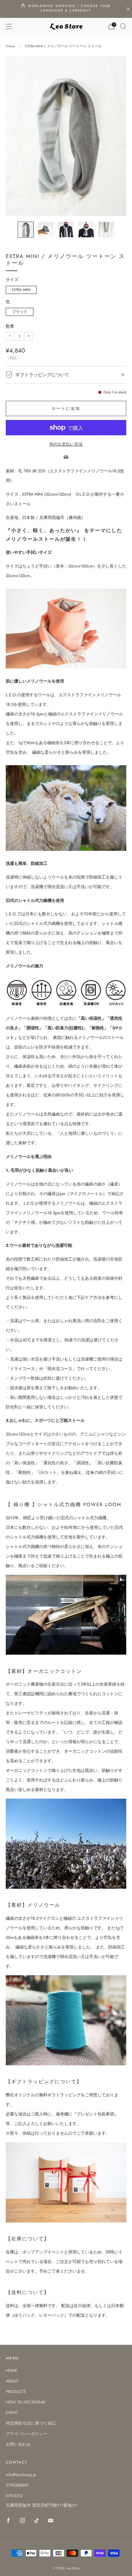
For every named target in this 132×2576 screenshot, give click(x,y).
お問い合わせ (18, 2444)
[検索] (123, 26)
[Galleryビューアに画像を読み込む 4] (86, 230)
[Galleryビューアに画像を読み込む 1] (26, 230)
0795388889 (17, 2485)
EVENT (12, 2413)
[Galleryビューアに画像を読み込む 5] (106, 230)
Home (10, 46)
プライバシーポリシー (27, 2434)
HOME (12, 2370)
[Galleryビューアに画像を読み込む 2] (46, 230)
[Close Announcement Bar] (128, 9)
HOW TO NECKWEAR (25, 2402)
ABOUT (12, 2381)
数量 (10, 326)
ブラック (20, 312)
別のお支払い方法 (66, 444)
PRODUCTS (16, 2392)
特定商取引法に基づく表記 (31, 2423)
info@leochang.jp (21, 2475)
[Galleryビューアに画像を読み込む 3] (66, 230)
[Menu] (9, 27)
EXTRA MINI (21, 290)
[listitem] (66, 9)
